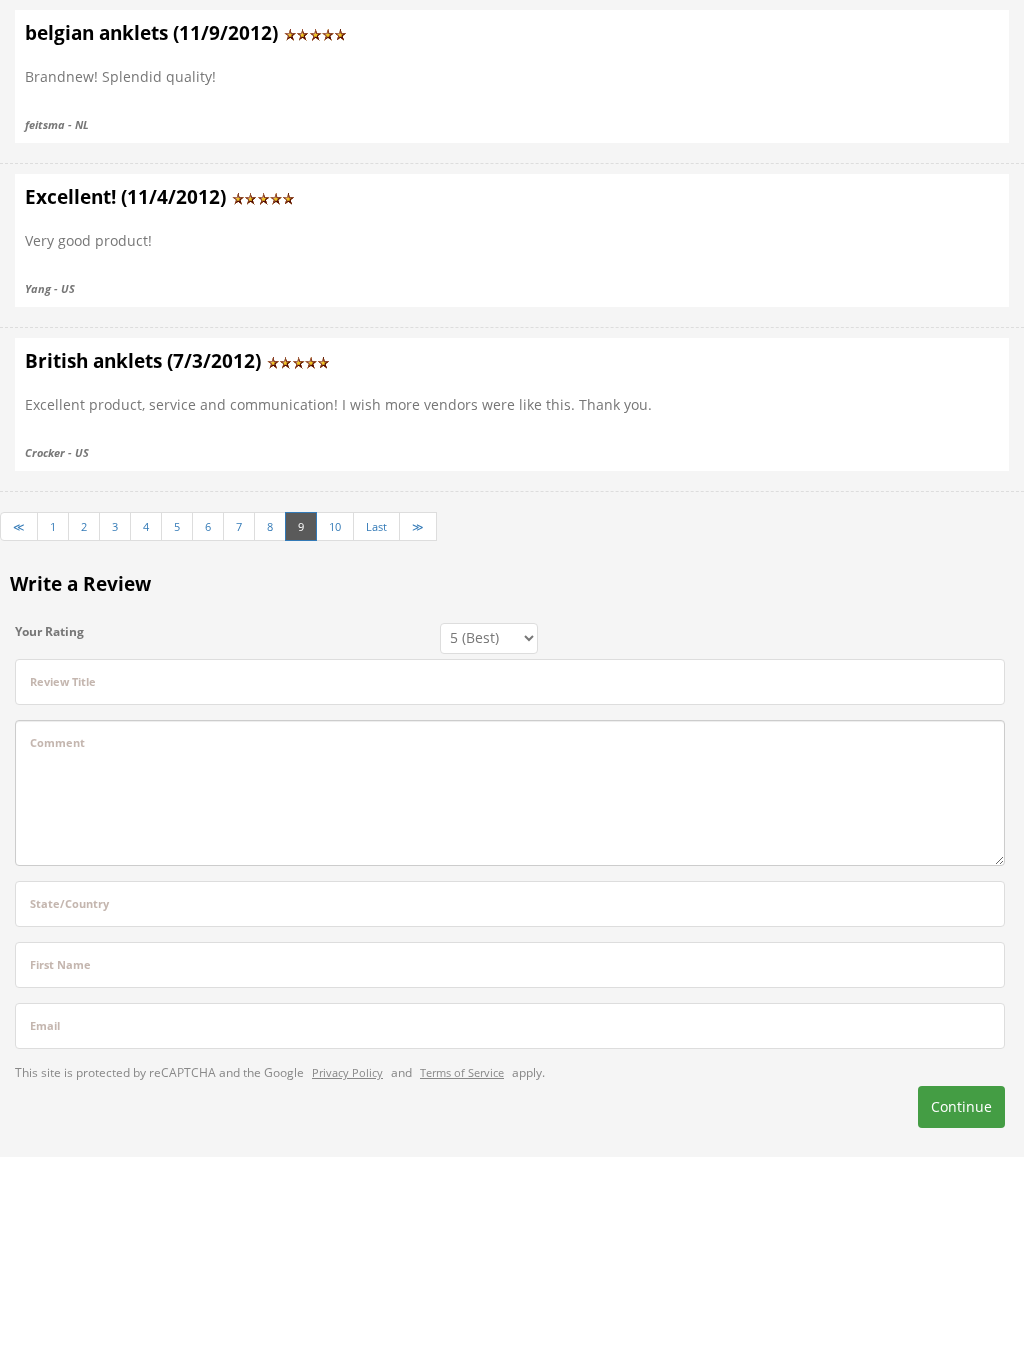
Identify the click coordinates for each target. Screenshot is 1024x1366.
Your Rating (49, 631)
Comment (57, 742)
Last (376, 526)
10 (335, 526)
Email (45, 1025)
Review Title (63, 681)
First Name (60, 964)
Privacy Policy (347, 1072)
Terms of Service (462, 1072)
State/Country (69, 903)
